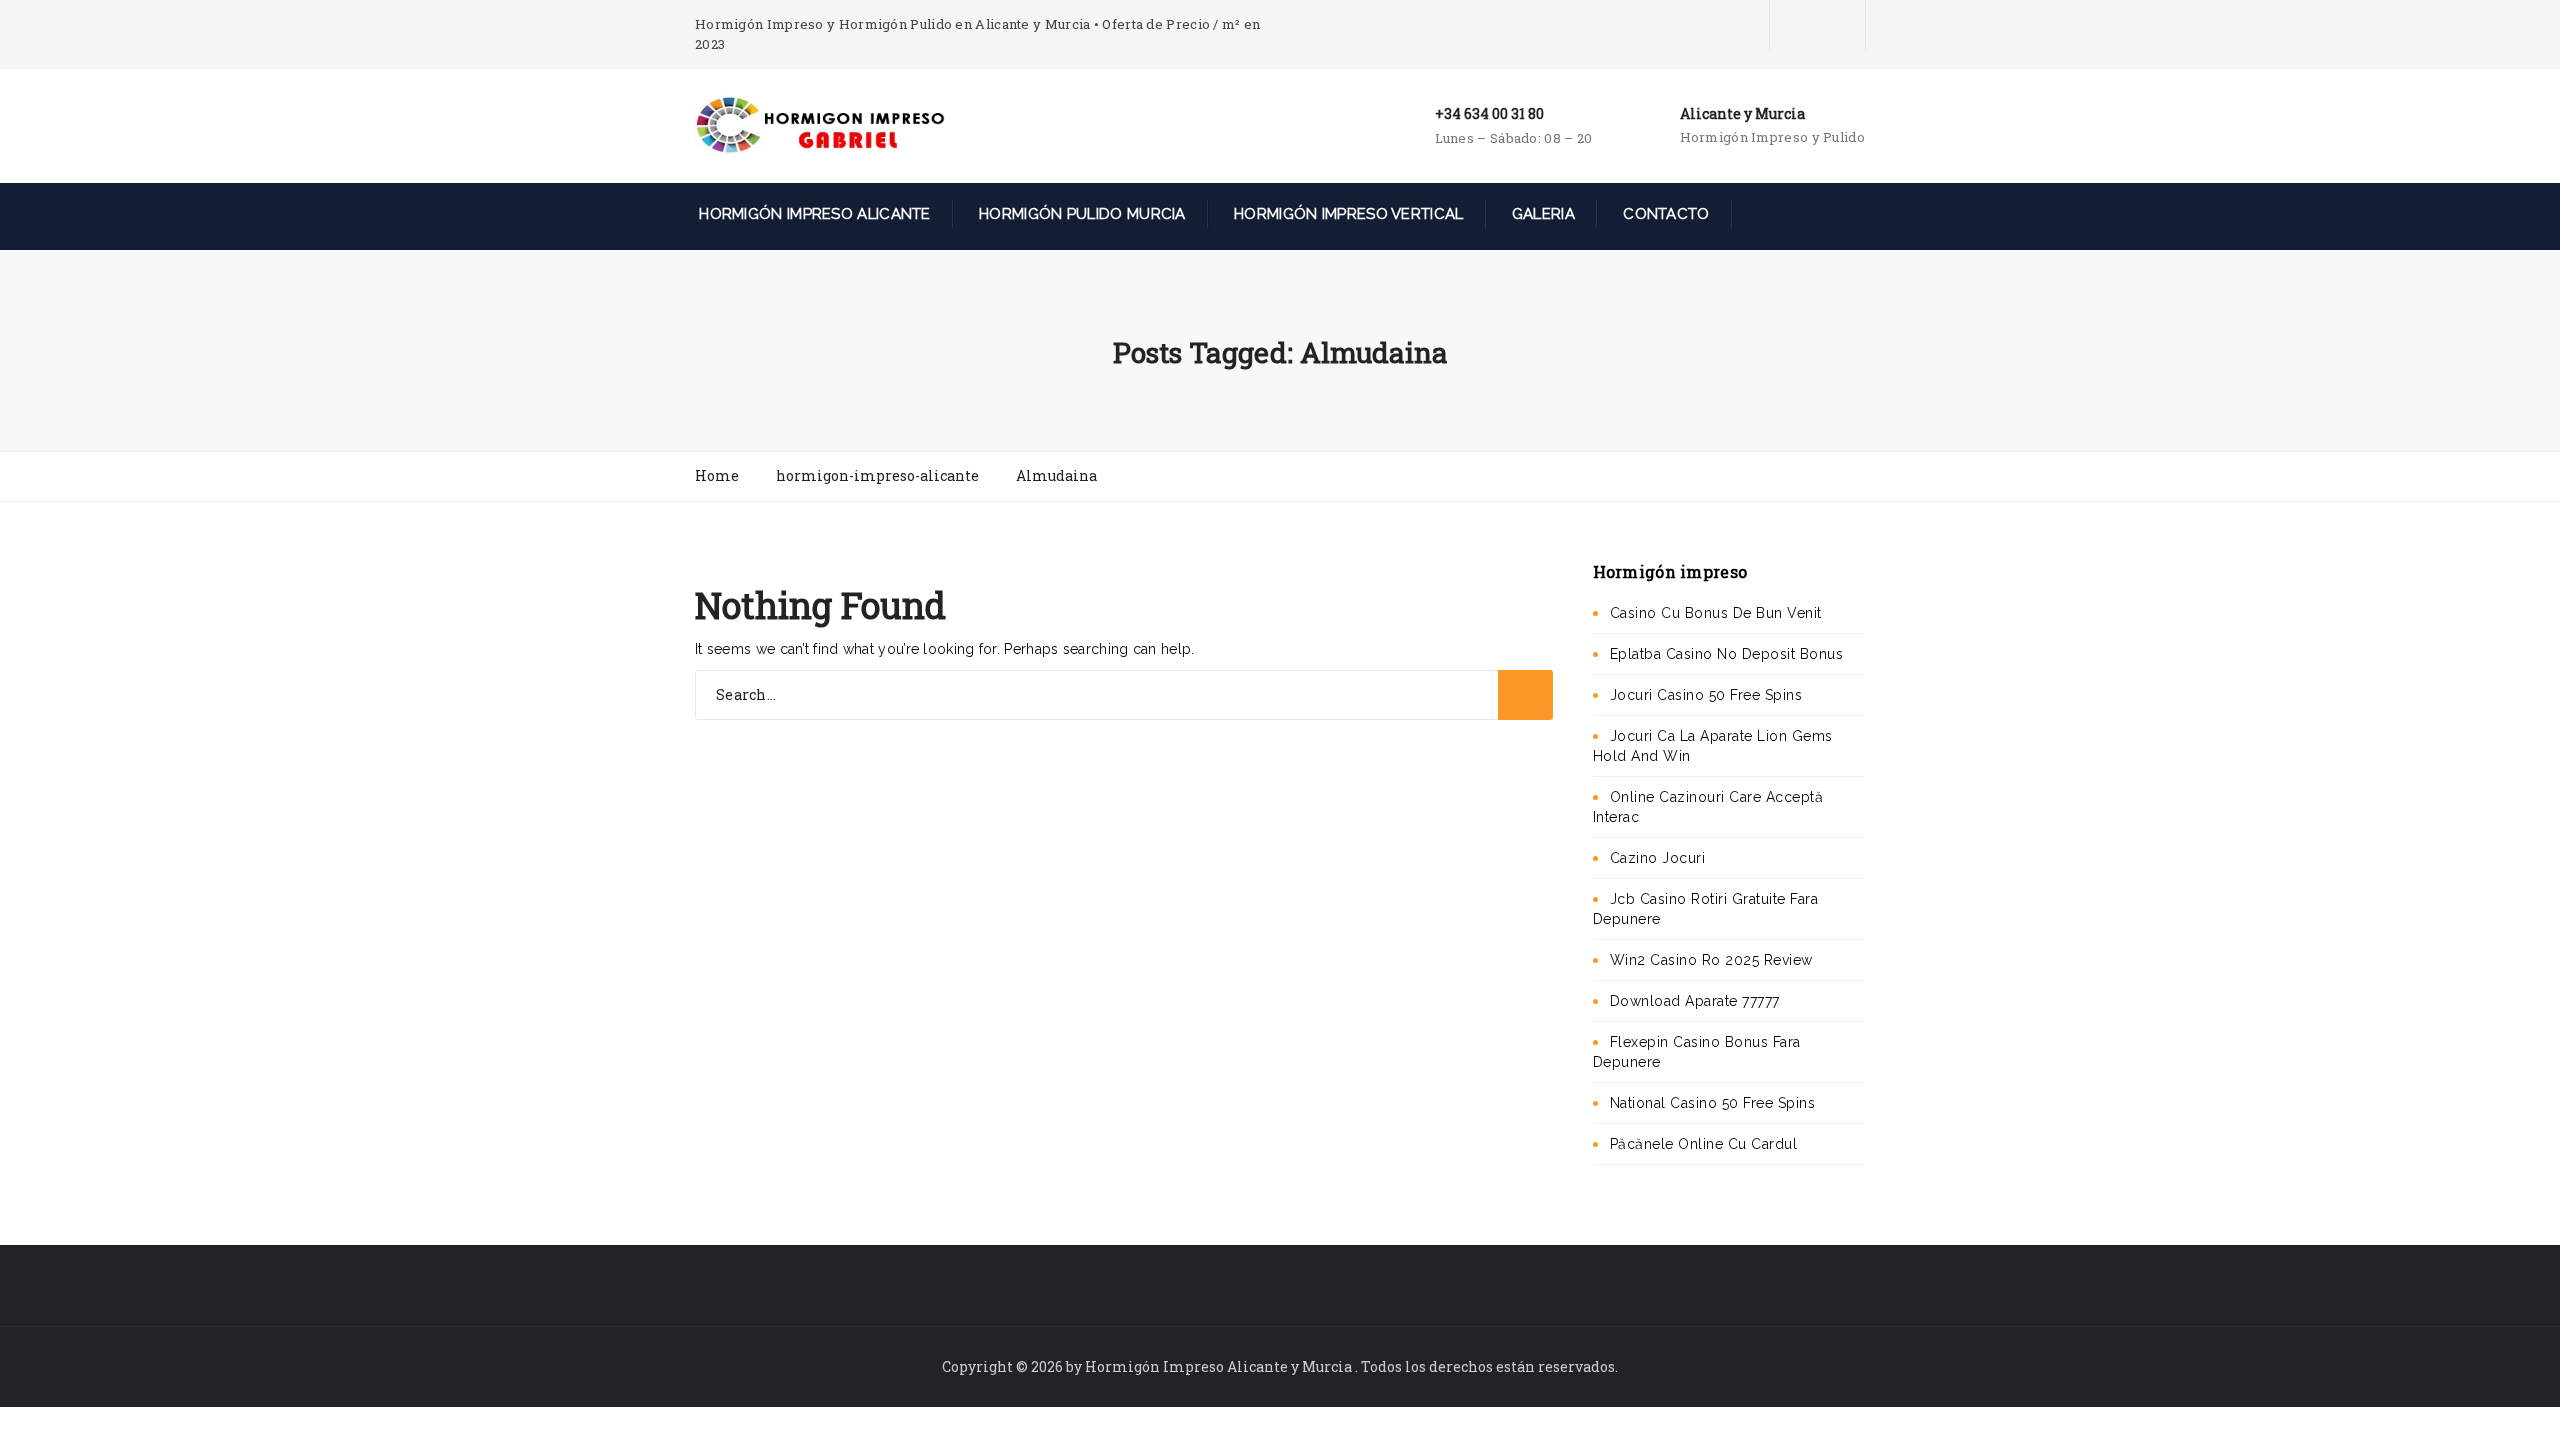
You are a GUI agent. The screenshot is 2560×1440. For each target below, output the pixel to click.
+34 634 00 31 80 (1489, 113)
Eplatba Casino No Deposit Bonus (1727, 654)
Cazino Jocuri (1658, 858)
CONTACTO (1664, 214)
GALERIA (1541, 214)
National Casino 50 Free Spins (1713, 1103)
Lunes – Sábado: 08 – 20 (1514, 138)
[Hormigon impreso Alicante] (820, 124)
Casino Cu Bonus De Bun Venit (1716, 613)
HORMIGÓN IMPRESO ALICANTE (813, 214)
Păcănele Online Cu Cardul (1704, 1144)
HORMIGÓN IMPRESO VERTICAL (1347, 214)
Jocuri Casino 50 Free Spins (1706, 695)
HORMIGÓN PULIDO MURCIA (1080, 214)
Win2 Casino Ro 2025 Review (1711, 960)
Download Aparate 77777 (1695, 1001)
